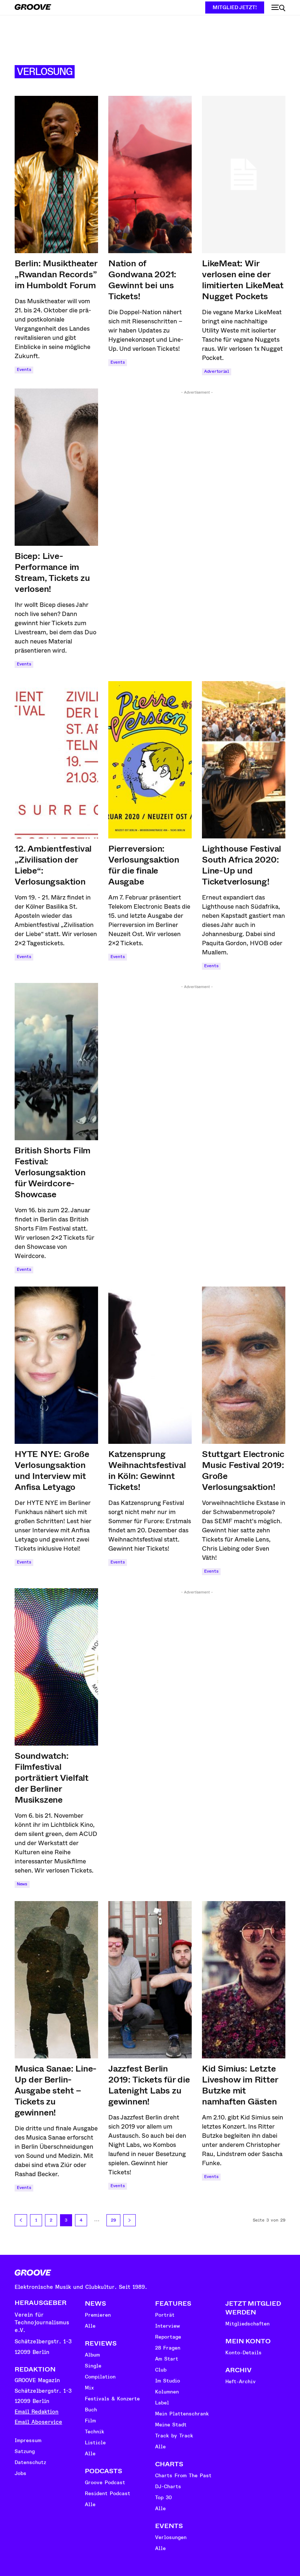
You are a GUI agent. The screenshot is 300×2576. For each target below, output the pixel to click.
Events (24, 370)
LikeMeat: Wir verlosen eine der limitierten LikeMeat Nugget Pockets (243, 280)
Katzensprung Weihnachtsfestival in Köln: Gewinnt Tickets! (147, 1471)
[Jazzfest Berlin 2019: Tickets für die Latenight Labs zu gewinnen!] (150, 1980)
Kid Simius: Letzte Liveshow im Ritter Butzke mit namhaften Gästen (240, 2085)
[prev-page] (21, 2220)
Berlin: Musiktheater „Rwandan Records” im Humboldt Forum (56, 274)
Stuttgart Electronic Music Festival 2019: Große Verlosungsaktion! (243, 1471)
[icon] (278, 8)
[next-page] (130, 2220)
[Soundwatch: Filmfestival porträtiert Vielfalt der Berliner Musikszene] (56, 1667)
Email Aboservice (38, 2422)
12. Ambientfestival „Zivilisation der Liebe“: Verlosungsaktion (53, 865)
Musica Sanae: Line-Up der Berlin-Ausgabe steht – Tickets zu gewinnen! (56, 2091)
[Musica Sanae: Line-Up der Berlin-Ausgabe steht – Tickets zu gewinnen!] (56, 1980)
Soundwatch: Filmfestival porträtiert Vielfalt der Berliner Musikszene (52, 1778)
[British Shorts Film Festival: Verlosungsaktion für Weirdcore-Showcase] (56, 1062)
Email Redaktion (37, 2412)
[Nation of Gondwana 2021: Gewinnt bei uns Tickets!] (150, 174)
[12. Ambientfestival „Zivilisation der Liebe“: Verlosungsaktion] (56, 760)
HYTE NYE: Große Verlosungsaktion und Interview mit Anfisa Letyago (52, 1471)
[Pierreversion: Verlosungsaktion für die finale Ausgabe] (150, 760)
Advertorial (217, 371)
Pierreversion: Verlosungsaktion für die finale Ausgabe (144, 865)
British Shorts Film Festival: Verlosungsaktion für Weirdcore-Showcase (52, 1172)
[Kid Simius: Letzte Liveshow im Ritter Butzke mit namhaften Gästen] (244, 1980)
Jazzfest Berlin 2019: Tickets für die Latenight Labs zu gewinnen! (149, 2085)
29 (113, 2220)
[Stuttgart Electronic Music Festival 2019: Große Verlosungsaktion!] (244, 1365)
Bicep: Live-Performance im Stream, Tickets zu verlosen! (52, 572)
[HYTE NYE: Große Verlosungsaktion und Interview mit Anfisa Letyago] (56, 1365)
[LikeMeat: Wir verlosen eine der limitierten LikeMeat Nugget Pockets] (244, 174)
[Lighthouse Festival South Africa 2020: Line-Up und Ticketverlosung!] (244, 760)
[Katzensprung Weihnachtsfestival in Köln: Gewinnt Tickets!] (150, 1365)
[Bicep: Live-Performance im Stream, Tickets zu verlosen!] (56, 467)
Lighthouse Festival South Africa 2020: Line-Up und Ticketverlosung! (241, 865)
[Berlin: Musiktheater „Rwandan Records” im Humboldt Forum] (56, 174)
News (22, 1884)
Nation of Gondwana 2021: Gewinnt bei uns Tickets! (142, 280)
